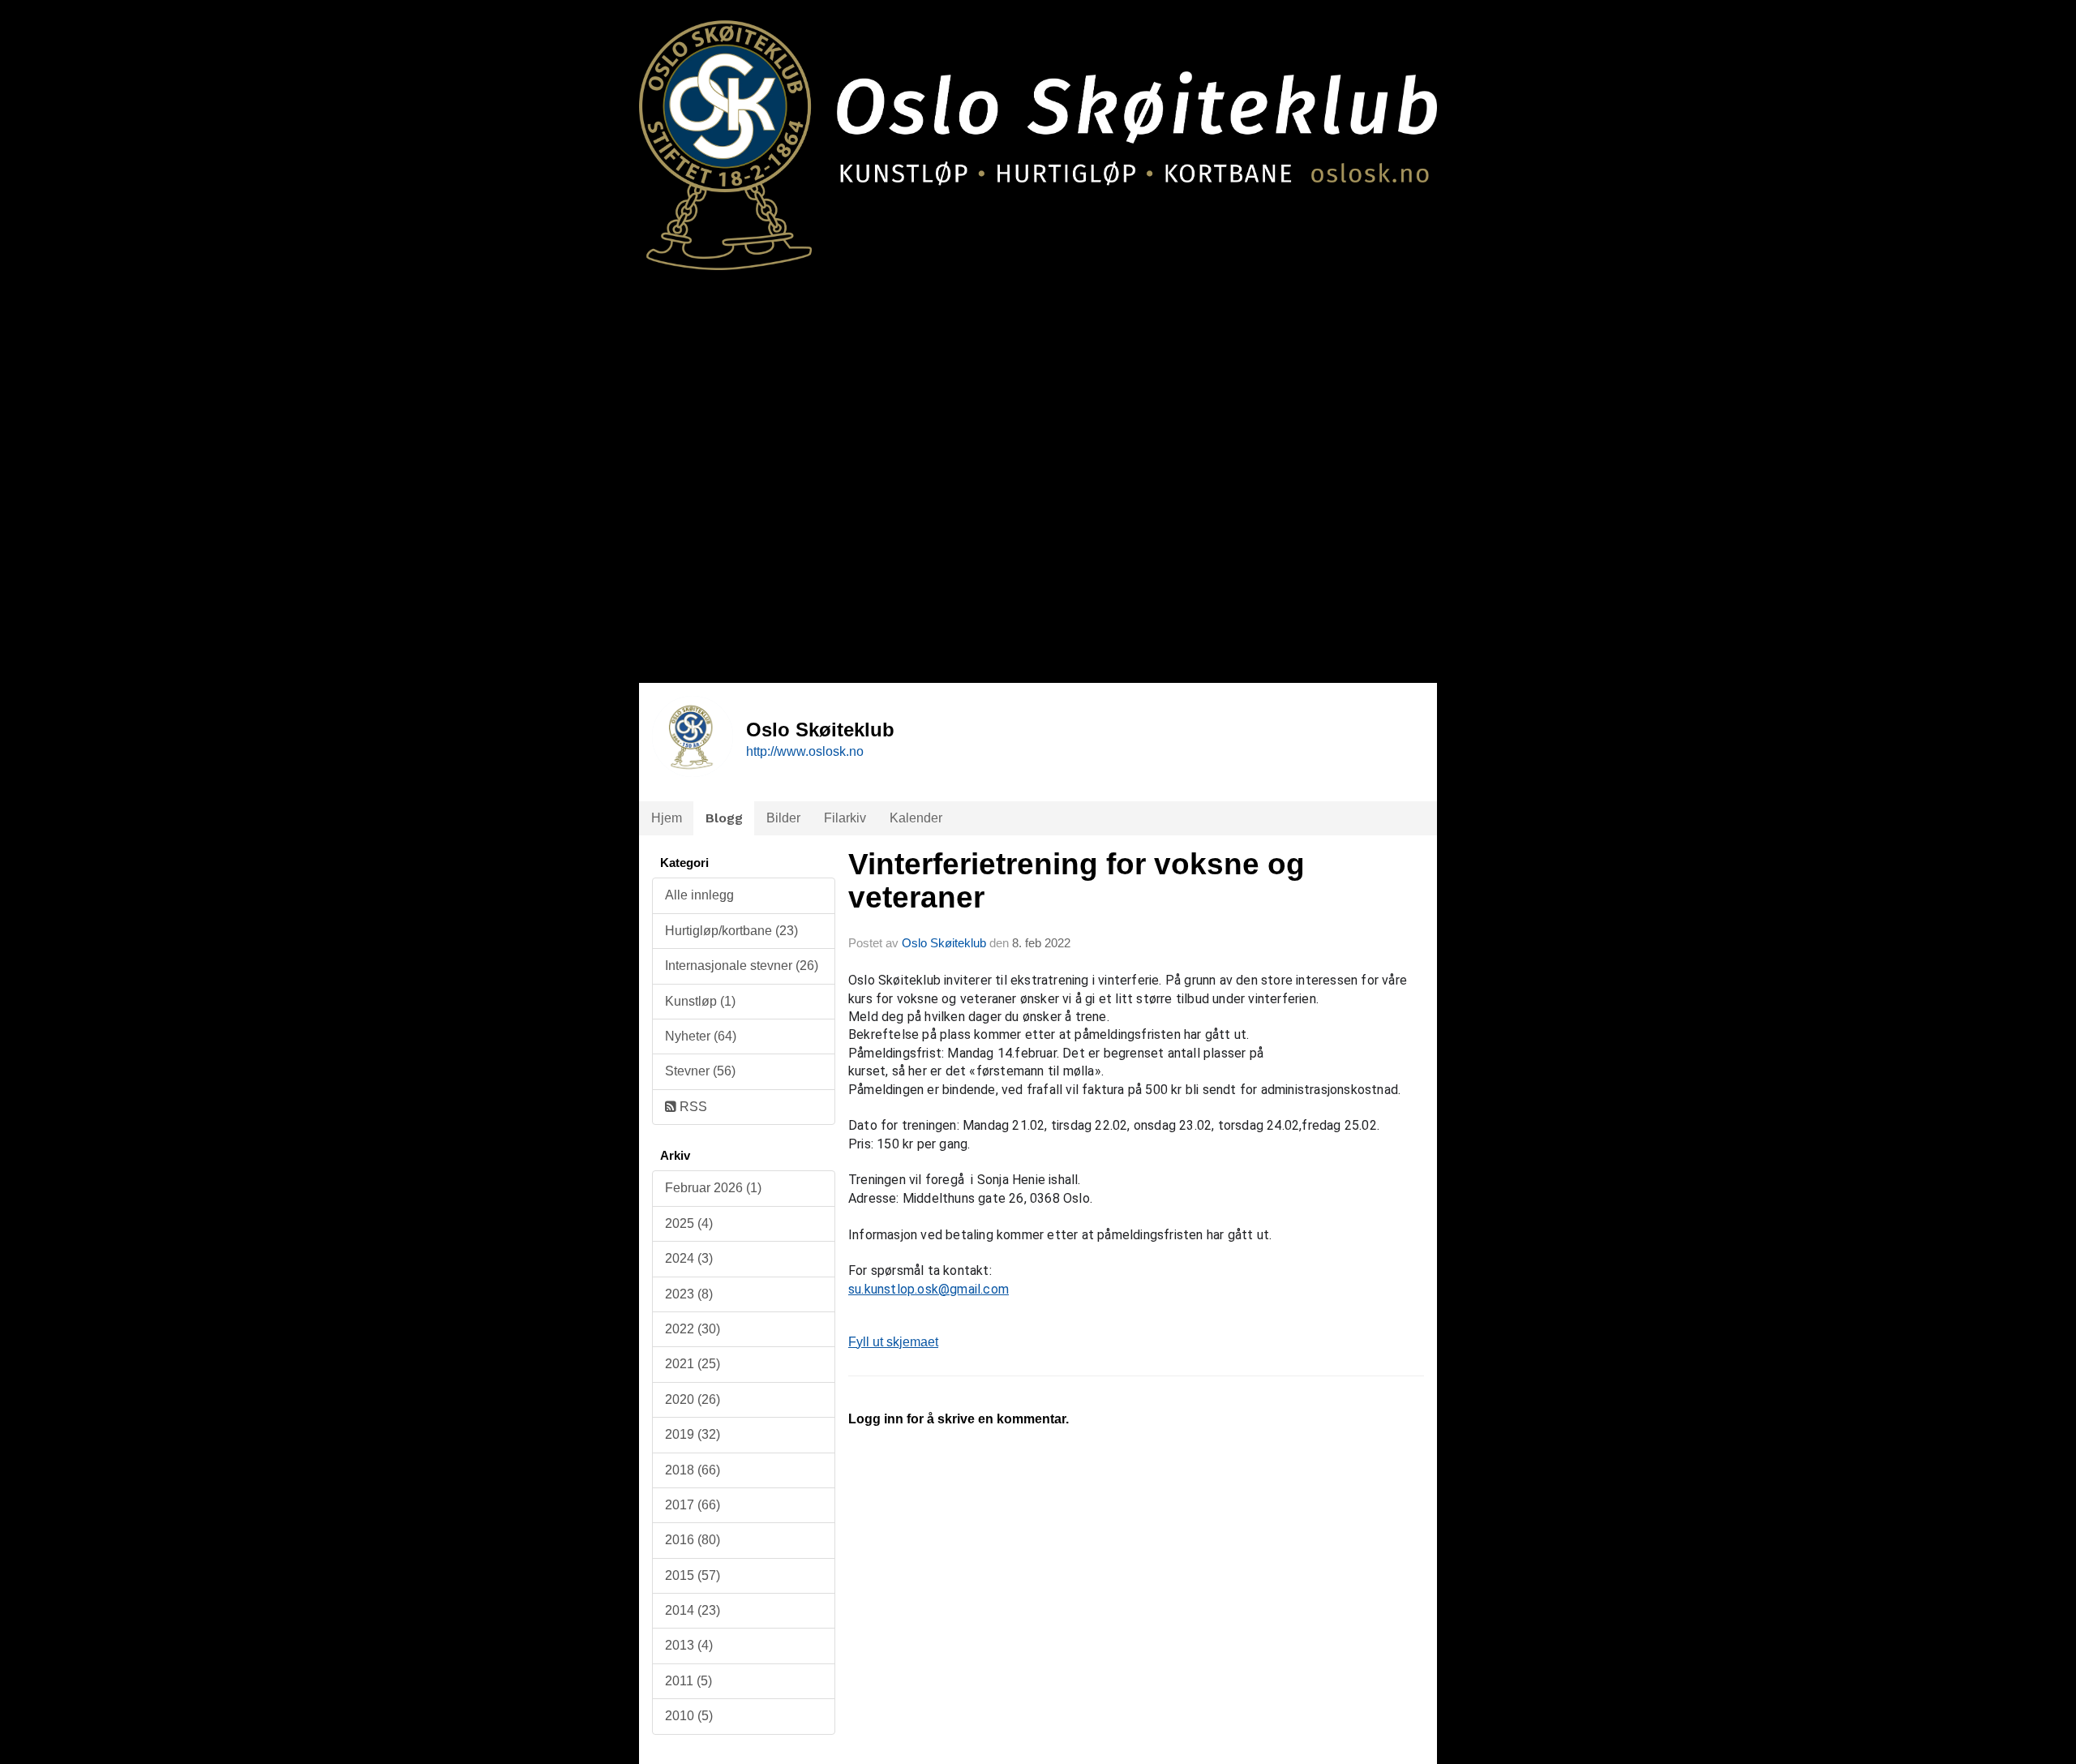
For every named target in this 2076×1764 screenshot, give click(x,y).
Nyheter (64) (701, 1036)
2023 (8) (689, 1294)
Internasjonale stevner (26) (742, 966)
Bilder (783, 818)
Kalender (916, 818)
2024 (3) (689, 1258)
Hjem (667, 818)
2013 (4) (689, 1645)
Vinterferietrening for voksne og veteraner (1077, 881)
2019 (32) (693, 1434)
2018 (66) (693, 1470)
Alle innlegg (699, 895)
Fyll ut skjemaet (893, 1342)
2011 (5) (688, 1681)
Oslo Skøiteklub (944, 943)
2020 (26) (693, 1399)
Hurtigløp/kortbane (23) (731, 931)
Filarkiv (845, 818)
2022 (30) (693, 1329)
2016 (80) (693, 1540)
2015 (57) (693, 1575)
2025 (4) (689, 1223)
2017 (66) (693, 1505)
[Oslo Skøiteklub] (1038, 135)
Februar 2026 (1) (713, 1188)
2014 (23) (693, 1610)
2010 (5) (689, 1716)
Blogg (724, 818)
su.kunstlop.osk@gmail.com (929, 1289)
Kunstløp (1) (700, 1001)
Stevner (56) (700, 1071)
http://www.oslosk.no (805, 751)
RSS (692, 1107)
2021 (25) (693, 1364)
